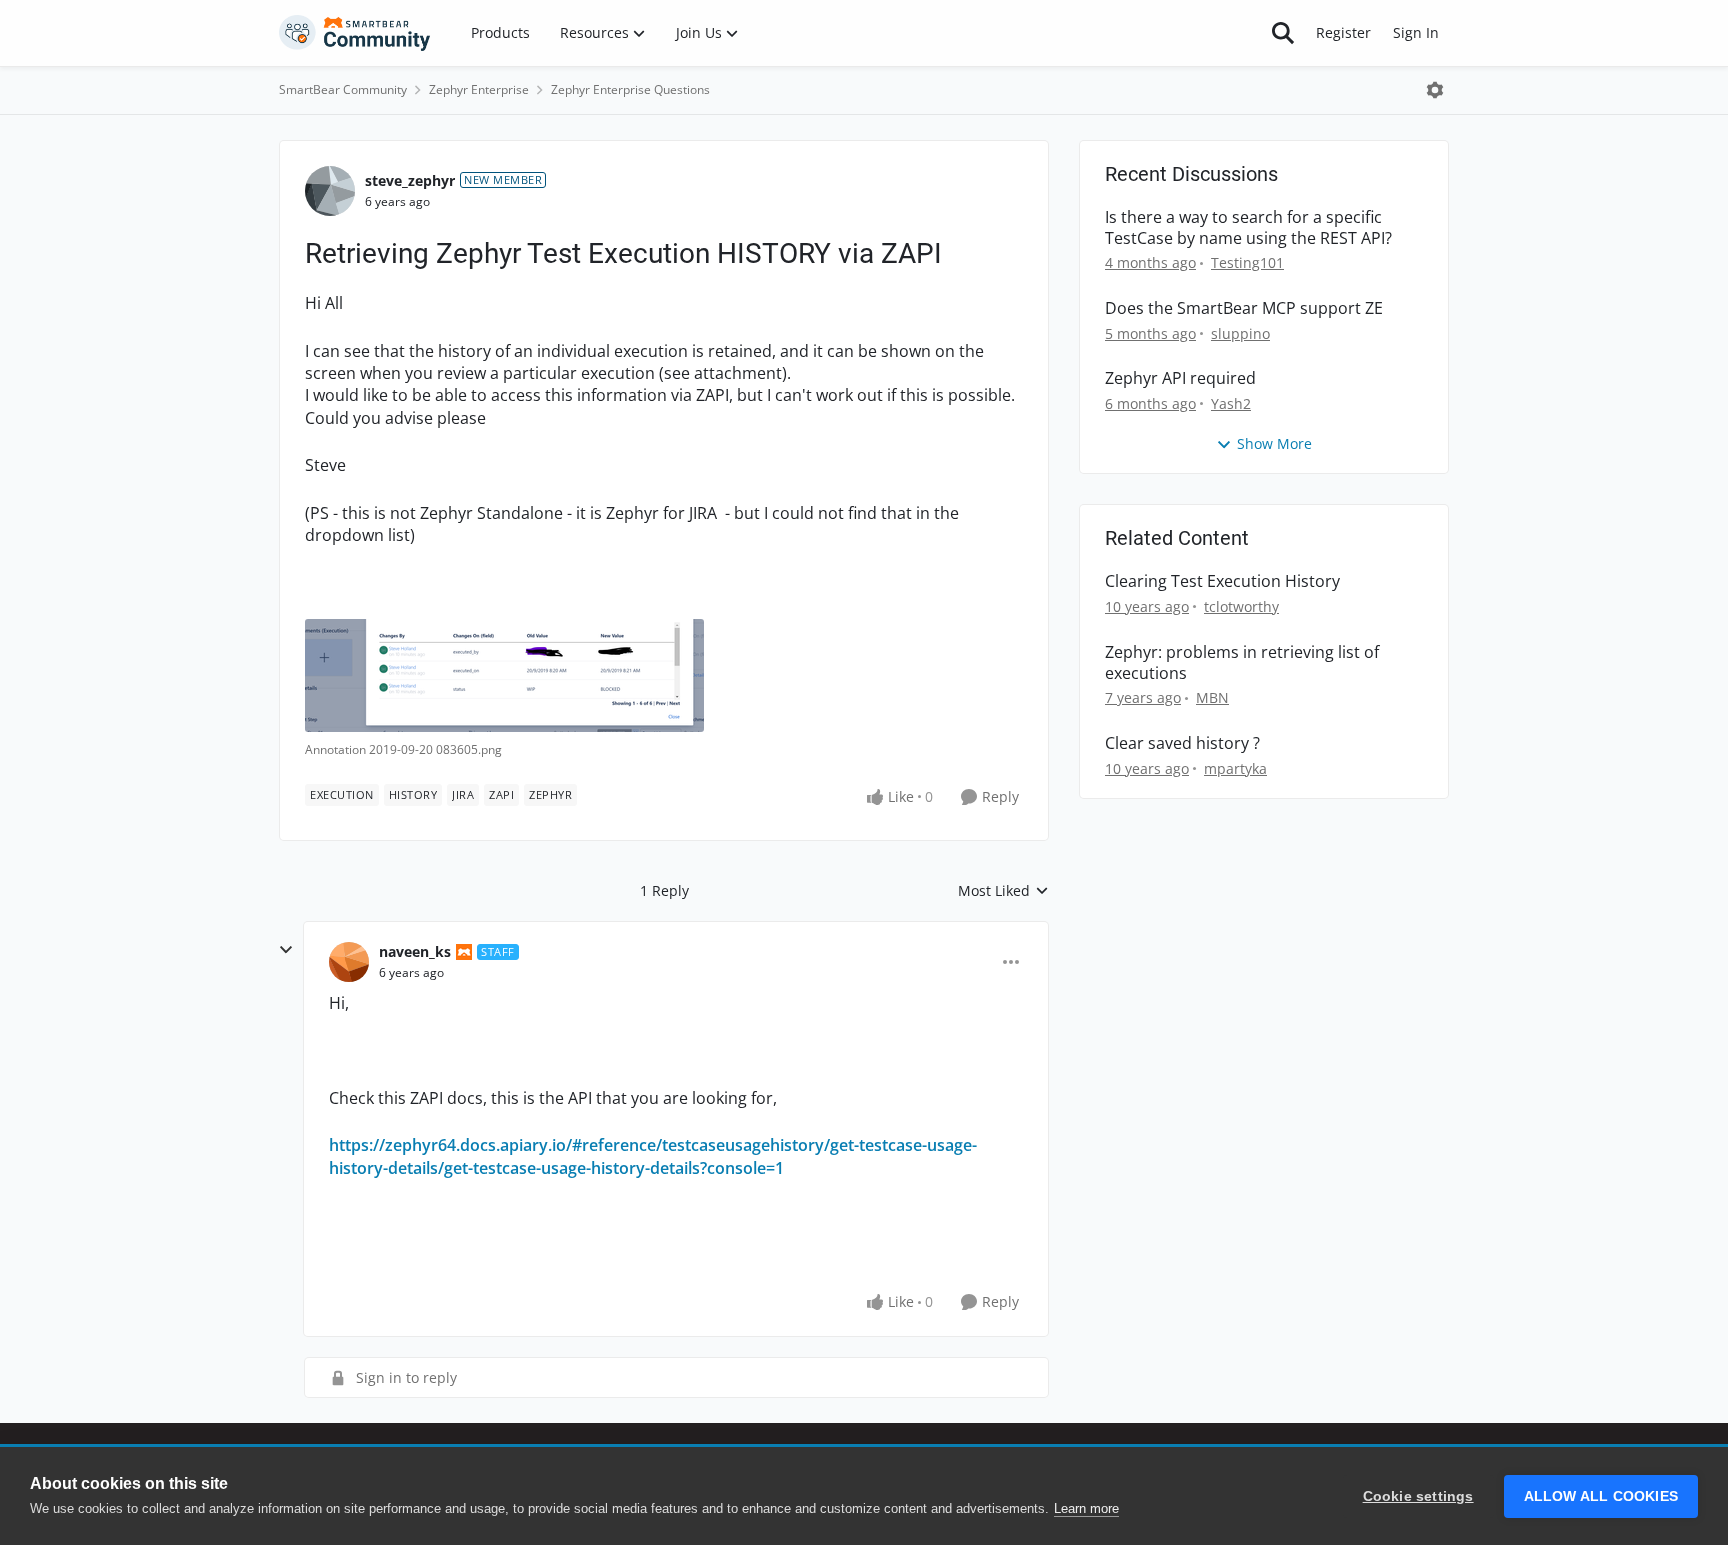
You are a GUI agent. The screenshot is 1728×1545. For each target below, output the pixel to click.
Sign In (1416, 32)
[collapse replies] (286, 950)
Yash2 (1231, 403)
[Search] (1283, 33)
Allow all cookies (1601, 1496)
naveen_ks (415, 951)
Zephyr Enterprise (479, 89)
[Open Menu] (1435, 90)
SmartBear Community (343, 89)
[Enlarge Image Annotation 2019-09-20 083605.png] (504, 675)
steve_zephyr (410, 180)
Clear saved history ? (1182, 743)
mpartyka (1235, 768)
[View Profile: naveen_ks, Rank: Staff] (349, 962)
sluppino (1240, 333)
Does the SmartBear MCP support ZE (1244, 308)
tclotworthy (1241, 606)
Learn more (1086, 1508)
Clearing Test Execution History (1222, 581)
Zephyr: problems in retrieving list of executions (1242, 663)
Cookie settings (1418, 1496)
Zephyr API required (1180, 378)
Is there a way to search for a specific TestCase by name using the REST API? (1248, 228)
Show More (1274, 443)
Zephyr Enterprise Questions (630, 89)
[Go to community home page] (355, 33)
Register (1343, 32)
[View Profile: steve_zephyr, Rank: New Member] (330, 191)
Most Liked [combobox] (1003, 891)
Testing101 (1247, 262)
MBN (1212, 697)
